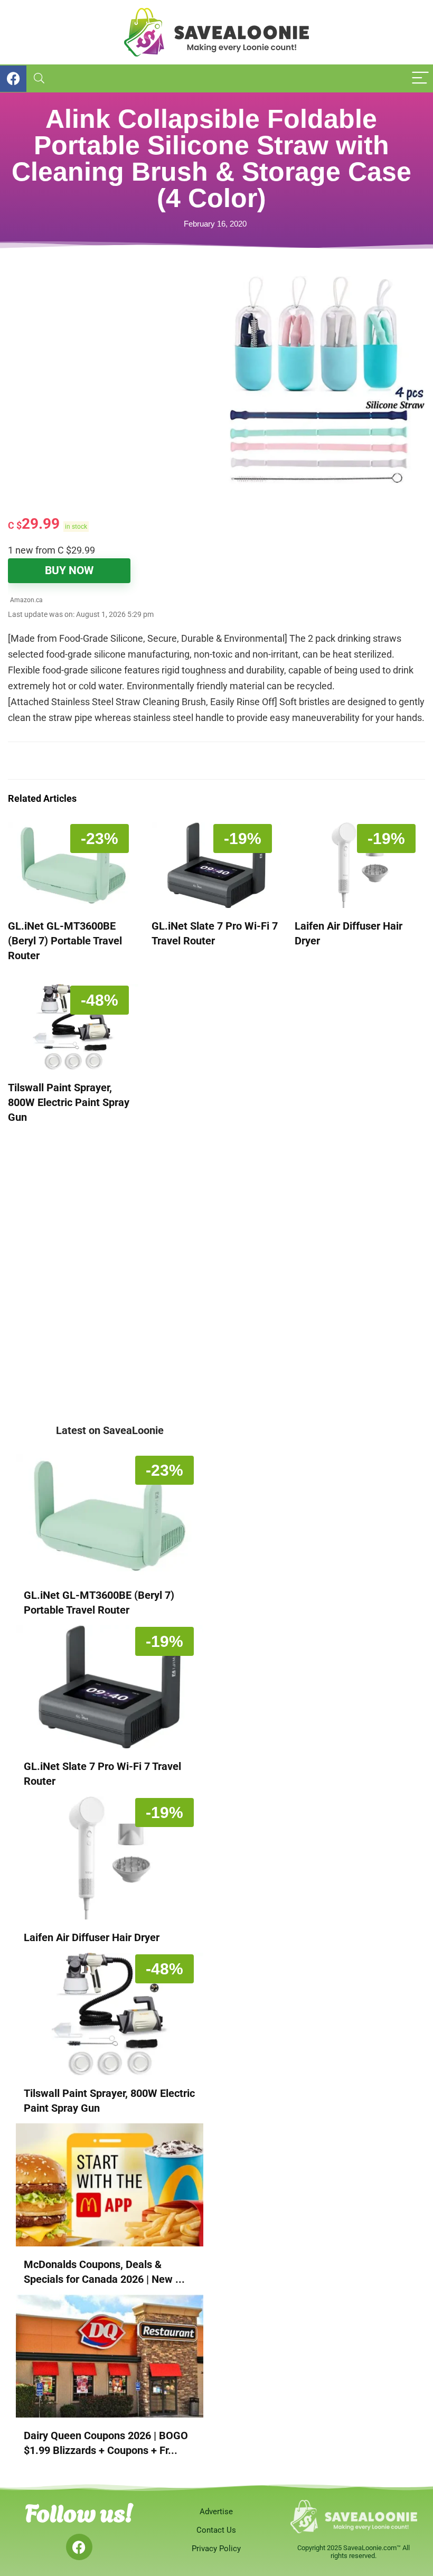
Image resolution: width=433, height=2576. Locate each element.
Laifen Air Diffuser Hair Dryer (92, 1937)
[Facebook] (79, 2547)
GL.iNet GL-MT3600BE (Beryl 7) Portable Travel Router (65, 941)
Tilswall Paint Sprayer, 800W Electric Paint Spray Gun (69, 1102)
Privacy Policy (216, 2549)
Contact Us (216, 2530)
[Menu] (420, 78)
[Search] (39, 78)
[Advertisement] (112, 350)
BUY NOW (69, 570)
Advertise (216, 2512)
